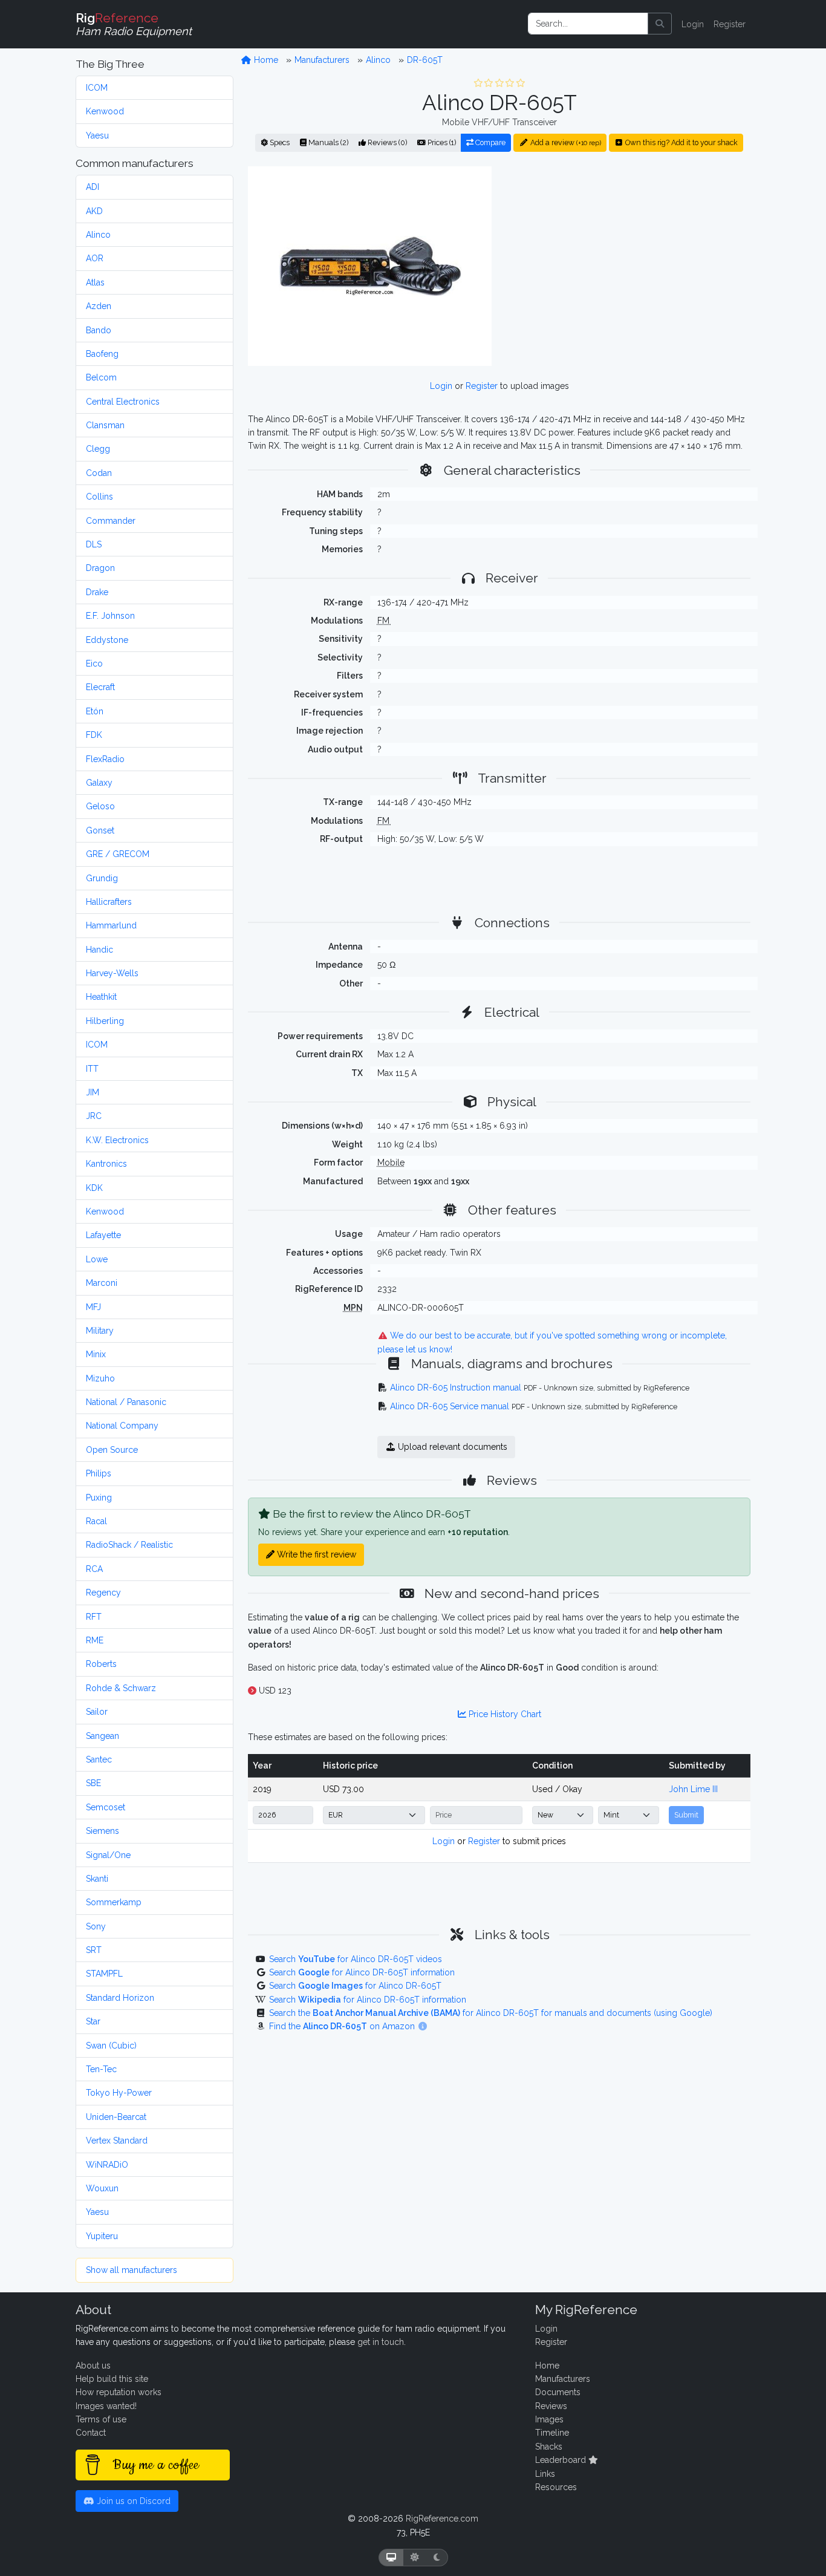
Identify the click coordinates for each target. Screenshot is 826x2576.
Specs (279, 142)
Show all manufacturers (132, 2270)
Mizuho (100, 1378)
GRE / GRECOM (118, 854)
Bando (99, 330)
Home (265, 60)
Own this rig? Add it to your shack (681, 142)
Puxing (99, 1498)
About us (93, 2366)
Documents (558, 2392)
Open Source (112, 1450)
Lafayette (103, 1235)
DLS (94, 544)
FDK (94, 735)
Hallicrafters (109, 902)
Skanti (97, 1879)
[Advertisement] (628, 266)
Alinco (98, 235)
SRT (94, 1950)
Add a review (565, 142)
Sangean (102, 1736)
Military (100, 1331)
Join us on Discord (132, 2501)
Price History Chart (504, 1714)
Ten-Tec (101, 2069)
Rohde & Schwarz (121, 1688)
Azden (99, 306)
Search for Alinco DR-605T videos (356, 1959)
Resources (556, 2487)
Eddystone (107, 640)
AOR (95, 258)
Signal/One (108, 1855)
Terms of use (101, 2419)
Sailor (97, 1712)
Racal (96, 1521)
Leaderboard (562, 2460)
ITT (92, 1069)
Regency (103, 1593)
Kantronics (106, 1164)
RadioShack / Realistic (129, 1545)
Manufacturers (322, 60)
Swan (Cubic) (111, 2046)
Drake (97, 592)
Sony (96, 1926)
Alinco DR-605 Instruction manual (456, 1387)
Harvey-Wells (112, 973)
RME (95, 1640)
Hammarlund (111, 925)
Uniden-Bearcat (116, 2117)
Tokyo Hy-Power (119, 2093)
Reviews (551, 2406)
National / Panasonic (126, 1402)
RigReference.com (442, 2519)
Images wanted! (106, 2406)
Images (549, 2419)
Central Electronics (123, 402)
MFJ (93, 1307)
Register (730, 24)
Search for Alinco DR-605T (355, 1986)
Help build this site (112, 2379)
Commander (111, 521)
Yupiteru (102, 2236)
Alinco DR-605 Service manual (450, 1406)
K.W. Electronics (117, 1140)
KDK (94, 1188)
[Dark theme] (437, 2558)
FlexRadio (105, 759)
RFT (94, 1617)
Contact (91, 2433)
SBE (93, 1783)
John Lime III (693, 1789)
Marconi (102, 1283)
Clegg (98, 449)
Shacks (549, 2447)
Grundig (102, 878)
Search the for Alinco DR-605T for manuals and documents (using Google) (491, 2013)
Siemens (102, 1831)
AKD (94, 211)
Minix (96, 1354)
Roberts (101, 1664)
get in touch (381, 2342)
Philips (99, 1473)
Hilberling (105, 1021)
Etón (95, 711)
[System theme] (391, 2558)
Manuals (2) (327, 142)
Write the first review (315, 1554)
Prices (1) (441, 142)
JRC (94, 1116)
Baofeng (102, 354)
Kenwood (105, 111)
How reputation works (119, 2392)
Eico (94, 664)
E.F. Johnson (110, 616)
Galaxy (99, 783)
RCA (94, 1569)
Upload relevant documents (451, 1447)
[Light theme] (415, 2558)
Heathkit (101, 997)
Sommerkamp (114, 1902)
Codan (99, 473)
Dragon (100, 568)
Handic (99, 950)
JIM (93, 1092)
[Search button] (660, 24)
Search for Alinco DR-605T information (362, 1972)
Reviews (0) (386, 142)
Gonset (100, 830)
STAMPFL (104, 1974)
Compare (489, 142)
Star (93, 2021)
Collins (99, 497)
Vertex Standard (117, 2141)
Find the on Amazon (343, 2026)
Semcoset (106, 1807)
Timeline (552, 2433)
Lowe (97, 1259)
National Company (122, 1426)
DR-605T (425, 60)
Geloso (100, 806)
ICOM (97, 88)
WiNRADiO (107, 2165)
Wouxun (102, 2188)
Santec (99, 1759)
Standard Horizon (120, 1998)
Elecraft (100, 687)
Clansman (105, 425)
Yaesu (97, 135)
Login (693, 24)
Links (545, 2474)
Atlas (95, 282)
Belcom (101, 377)
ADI (93, 187)
